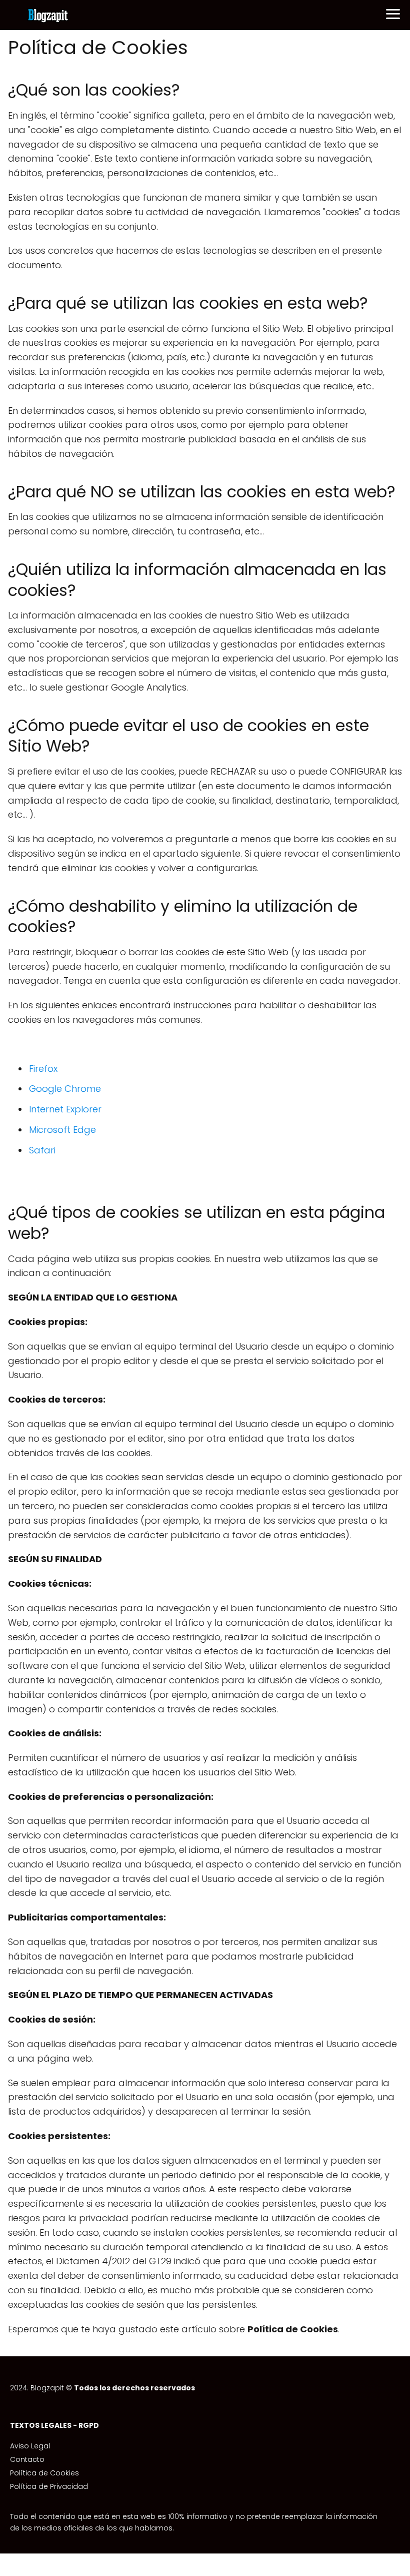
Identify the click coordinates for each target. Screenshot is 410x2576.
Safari (42, 1150)
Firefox (43, 1069)
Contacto (27, 2459)
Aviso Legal (30, 2446)
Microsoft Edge (62, 1130)
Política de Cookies (44, 2473)
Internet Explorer (65, 1109)
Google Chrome (65, 1089)
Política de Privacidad (49, 2486)
